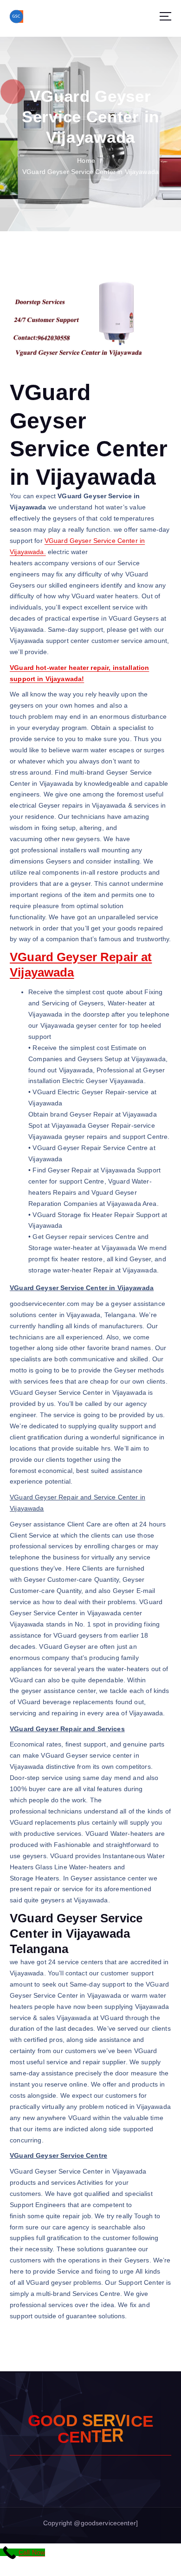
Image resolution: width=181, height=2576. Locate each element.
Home (86, 161)
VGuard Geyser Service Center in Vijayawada (90, 172)
